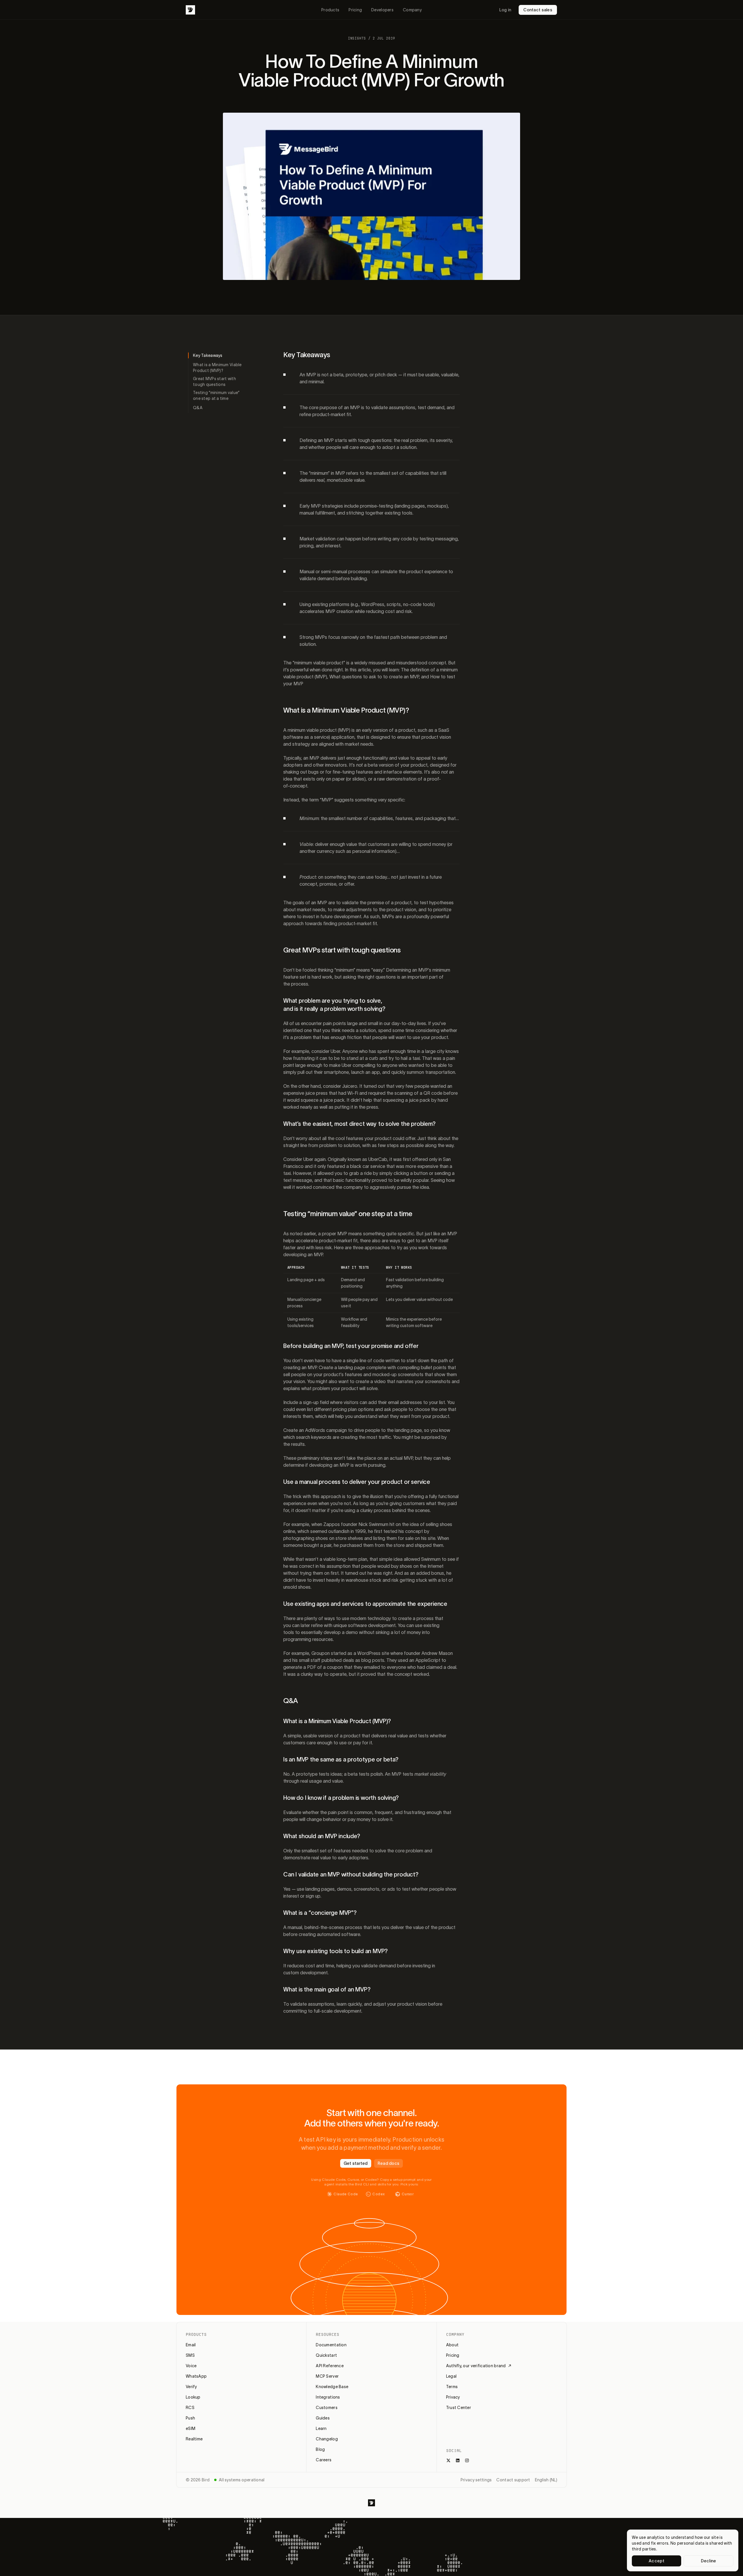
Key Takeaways (208, 355)
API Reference (330, 2366)
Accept (657, 2561)
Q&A (198, 408)
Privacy (453, 2397)
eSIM (191, 2428)
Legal (451, 2376)
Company (412, 10)
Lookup (193, 2397)
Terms (452, 2387)
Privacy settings (476, 2480)
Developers (382, 10)
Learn (321, 2428)
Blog (320, 2449)
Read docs (389, 2163)
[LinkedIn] (458, 2460)
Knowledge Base (332, 2387)
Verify (191, 2387)
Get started (356, 2163)
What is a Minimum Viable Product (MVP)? (217, 368)
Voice (191, 2366)
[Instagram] (467, 2460)
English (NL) (546, 2480)
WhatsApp (196, 2376)
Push (190, 2418)
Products (330, 10)
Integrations (328, 2397)
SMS (190, 2355)
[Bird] (190, 10)
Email (191, 2345)
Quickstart (326, 2355)
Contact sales (538, 10)
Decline (709, 2561)
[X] (448, 2460)
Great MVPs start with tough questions (214, 382)
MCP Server (327, 2376)
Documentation (331, 2345)
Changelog (327, 2439)
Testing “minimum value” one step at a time (216, 396)
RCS (190, 2408)
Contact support (513, 2480)
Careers (324, 2460)
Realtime (194, 2439)
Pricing (355, 10)
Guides (323, 2418)
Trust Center (459, 2408)
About (452, 2345)
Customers (327, 2408)
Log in (505, 10)
